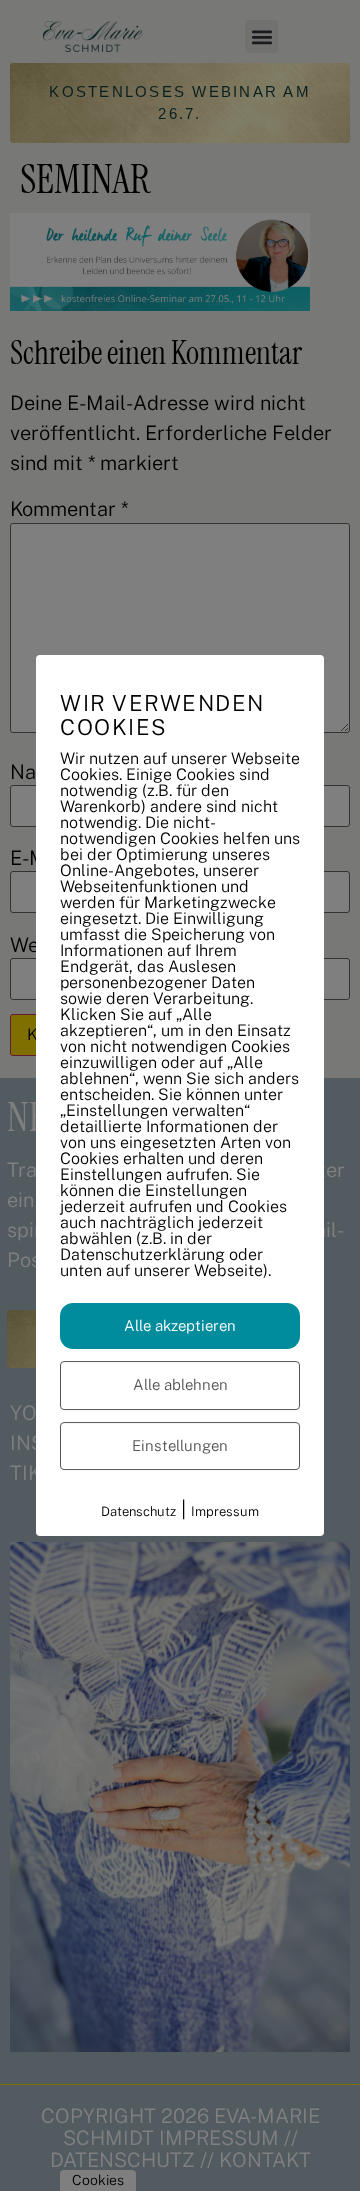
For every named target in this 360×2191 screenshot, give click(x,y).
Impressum (225, 1511)
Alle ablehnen (180, 1384)
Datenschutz (138, 1511)
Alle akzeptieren (180, 1325)
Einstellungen (180, 1445)
